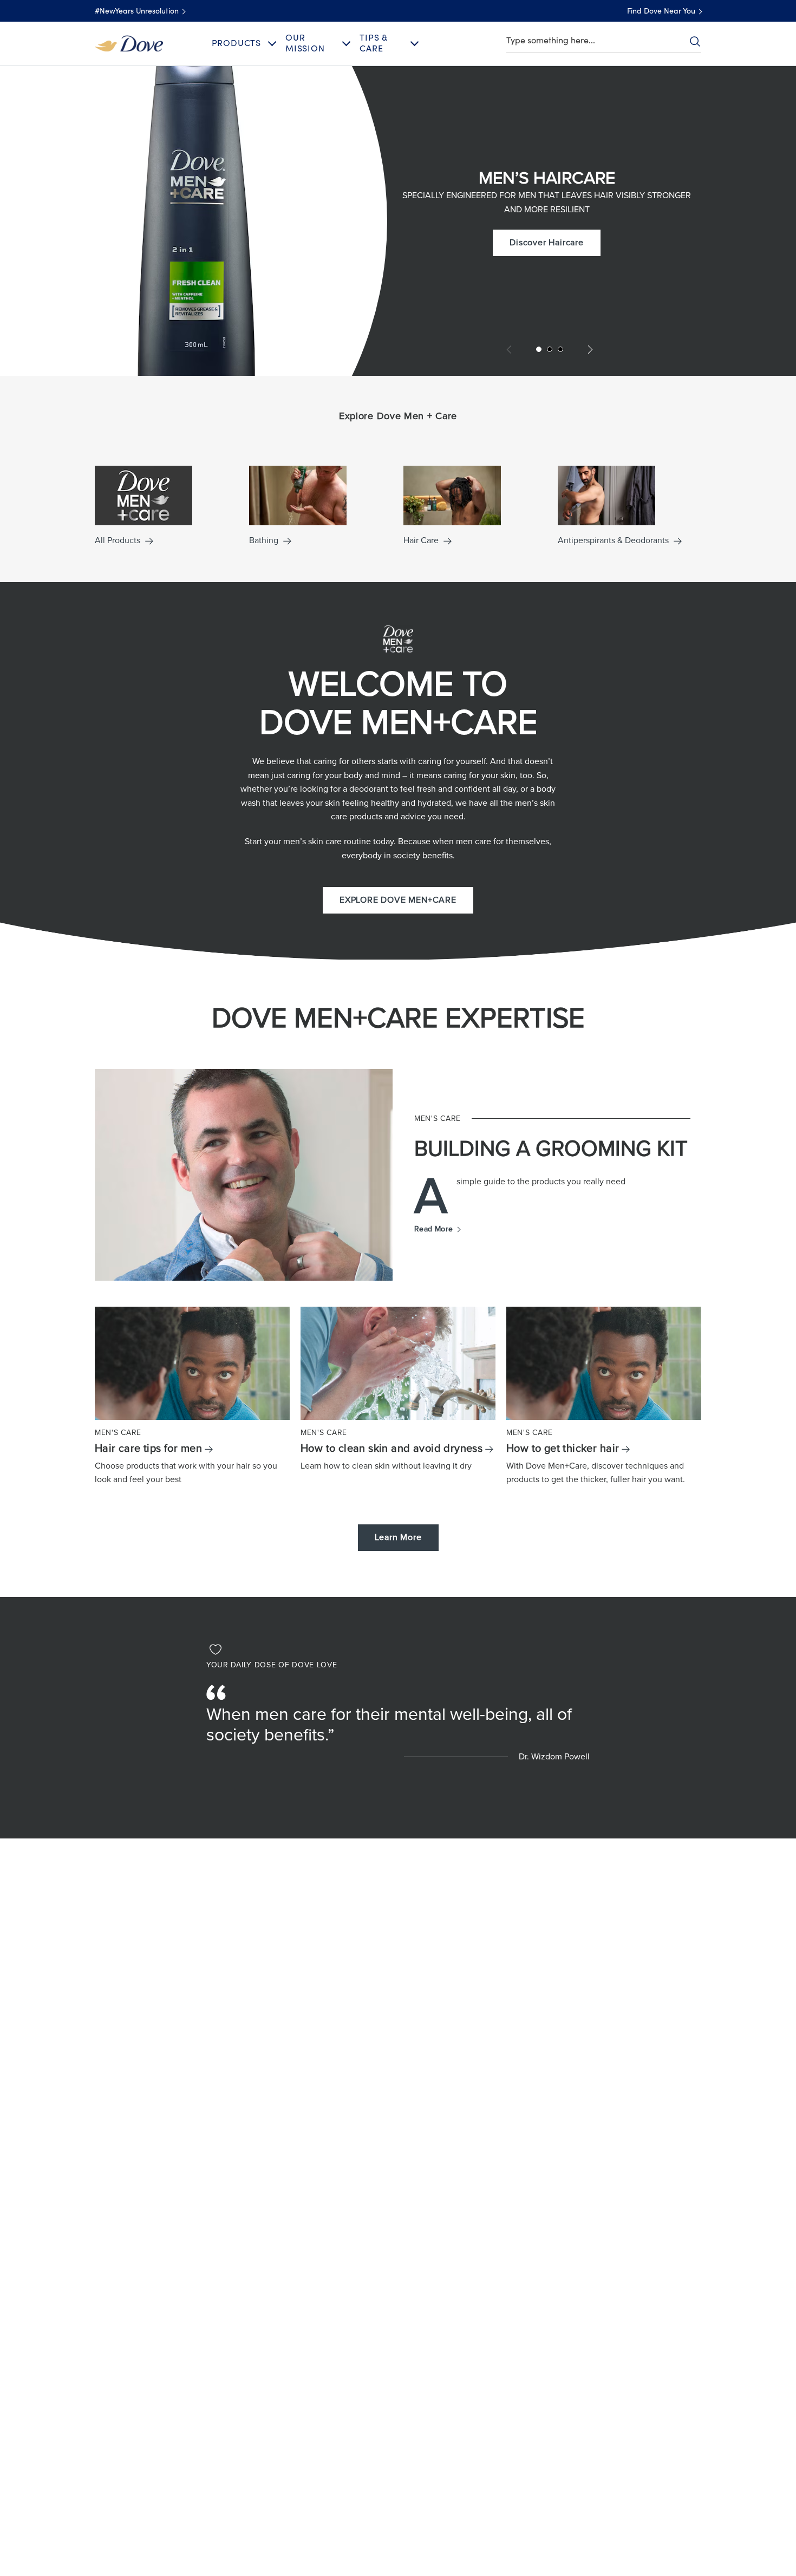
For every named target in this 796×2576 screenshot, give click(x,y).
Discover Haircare (555, 242)
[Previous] (511, 350)
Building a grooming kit (551, 1149)
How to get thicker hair (563, 1449)
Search (695, 41)
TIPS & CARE (374, 43)
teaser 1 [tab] (539, 349)
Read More (437, 1229)
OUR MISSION (305, 43)
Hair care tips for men (148, 1449)
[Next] (588, 350)
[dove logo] (129, 43)
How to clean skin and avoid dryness (392, 1449)
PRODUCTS (236, 43)
